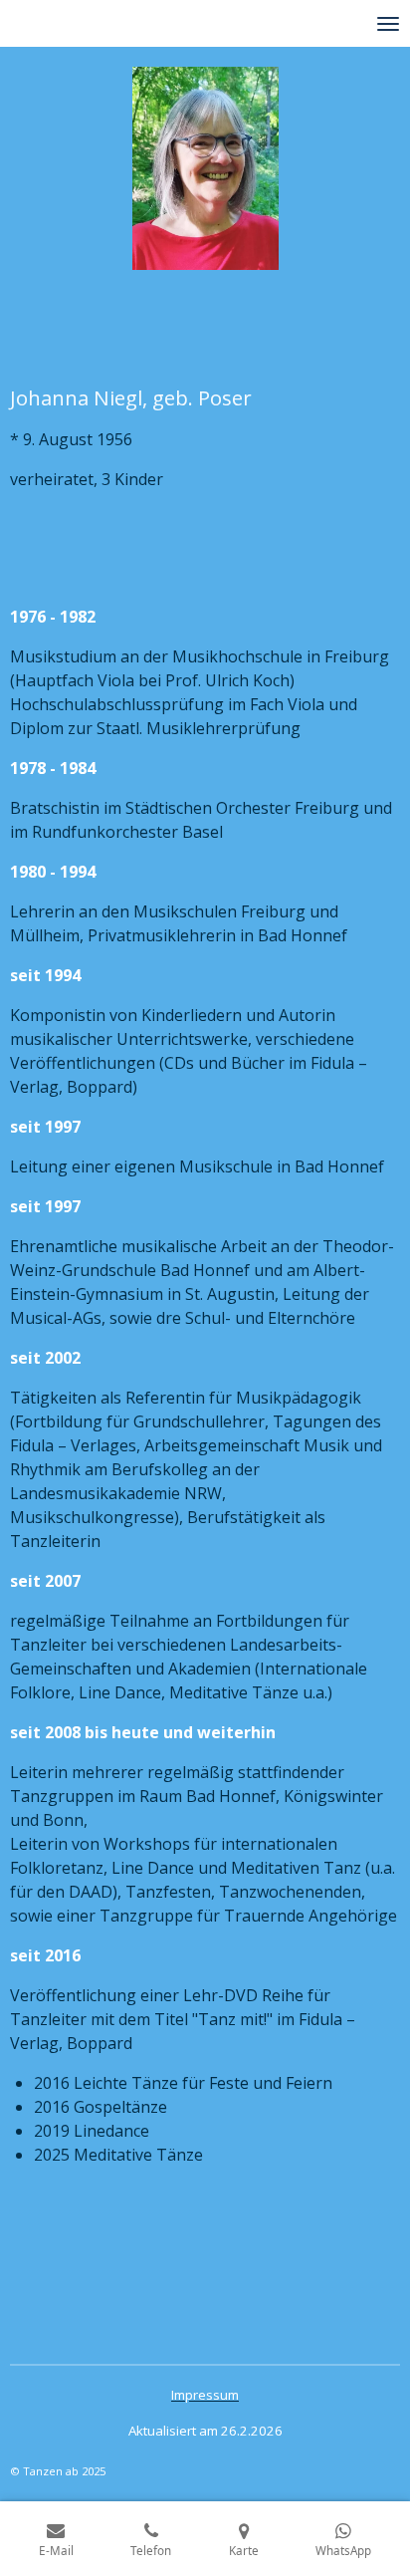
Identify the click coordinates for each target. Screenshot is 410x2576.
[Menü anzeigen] (388, 23)
